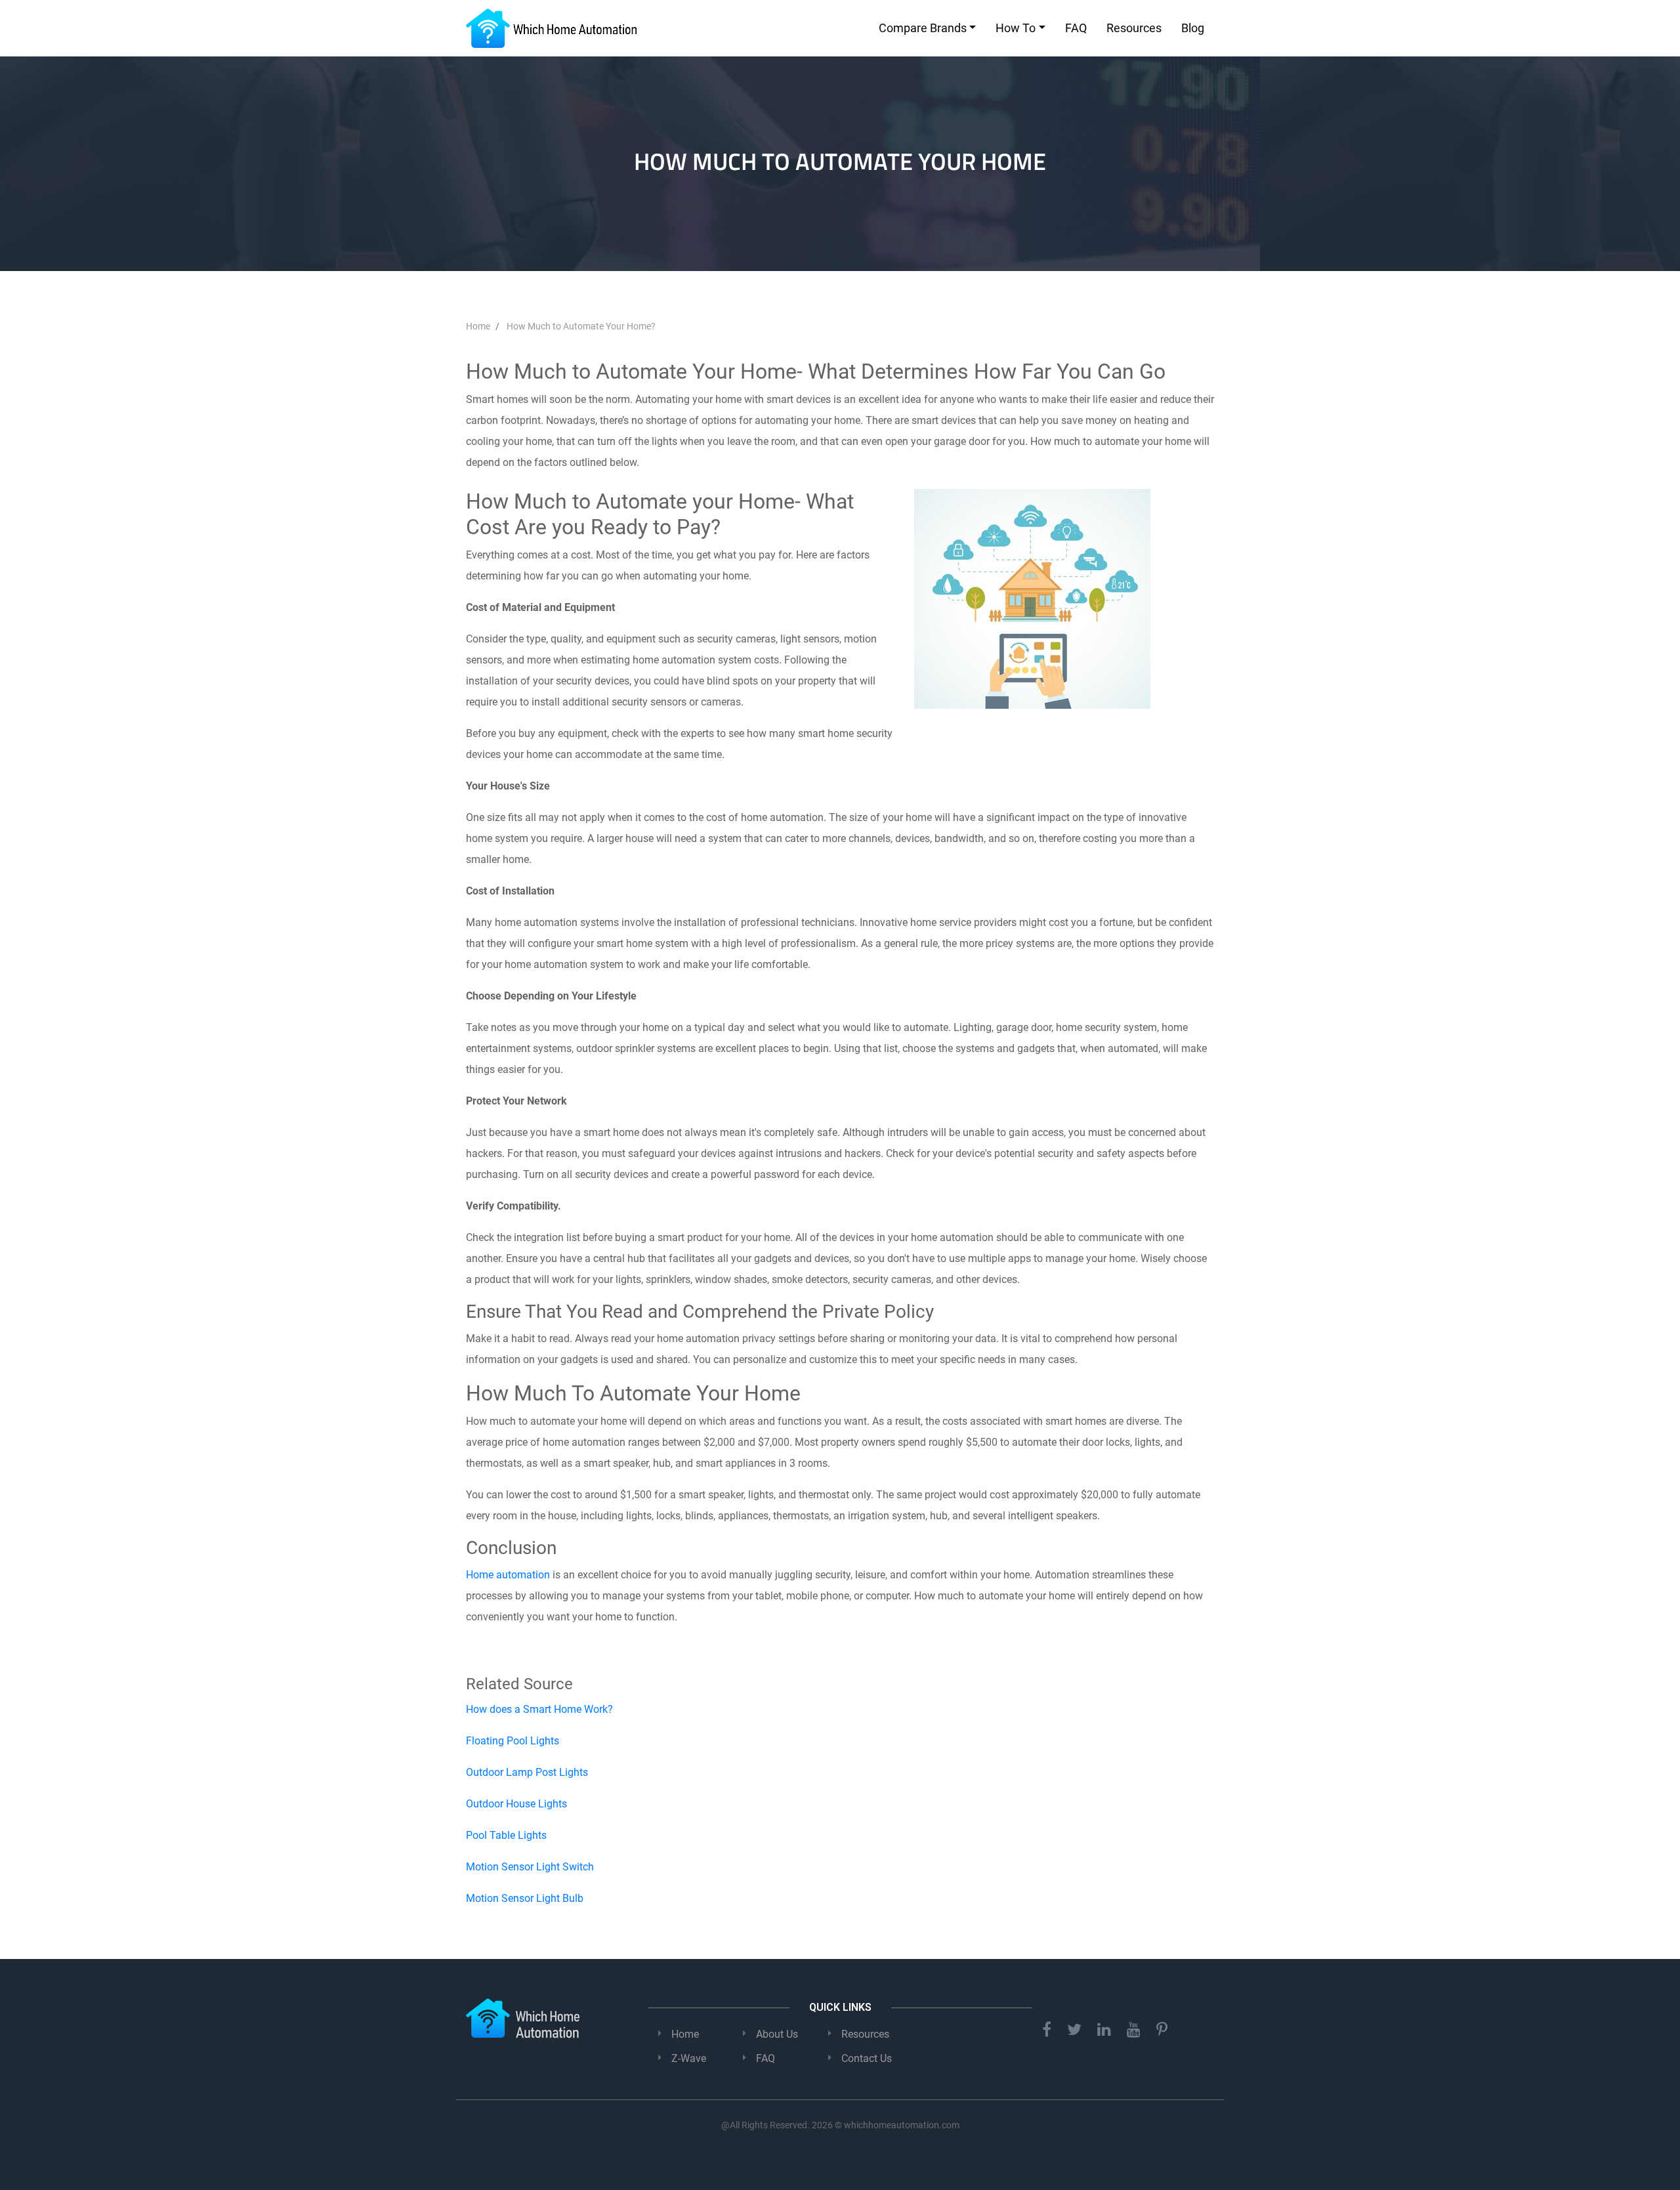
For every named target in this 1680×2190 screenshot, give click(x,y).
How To (1016, 28)
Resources (1134, 28)
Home (685, 2034)
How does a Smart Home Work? (539, 1709)
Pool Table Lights (506, 1835)
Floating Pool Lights (513, 1741)
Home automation (508, 1575)
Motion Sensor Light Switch (530, 1867)
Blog (1193, 28)
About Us (777, 2034)
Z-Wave (689, 2058)
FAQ (1076, 28)
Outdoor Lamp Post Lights (527, 1772)
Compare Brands (923, 28)
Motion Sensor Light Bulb (525, 1898)
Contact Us (867, 2058)
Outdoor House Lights (516, 1804)
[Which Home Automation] (551, 28)
